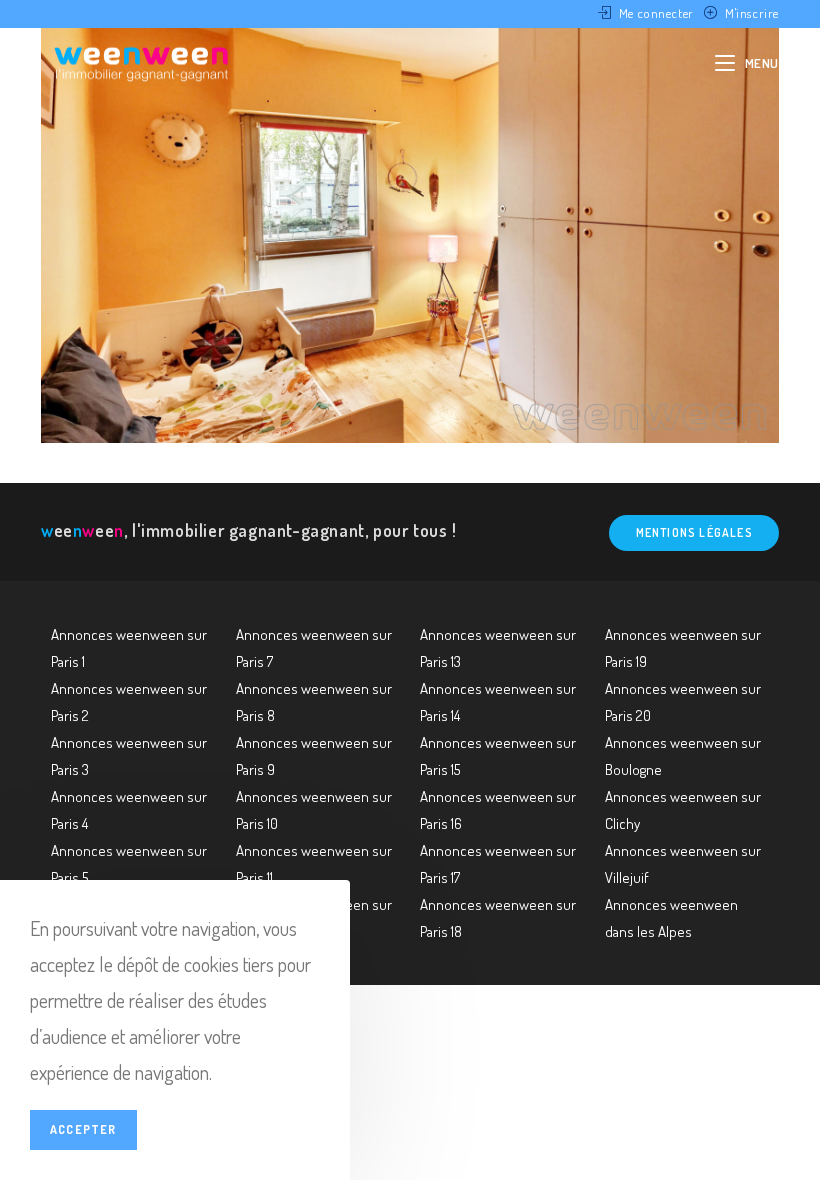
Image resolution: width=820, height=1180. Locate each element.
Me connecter (656, 13)
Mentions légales (694, 532)
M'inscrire (752, 13)
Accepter (83, 1129)
